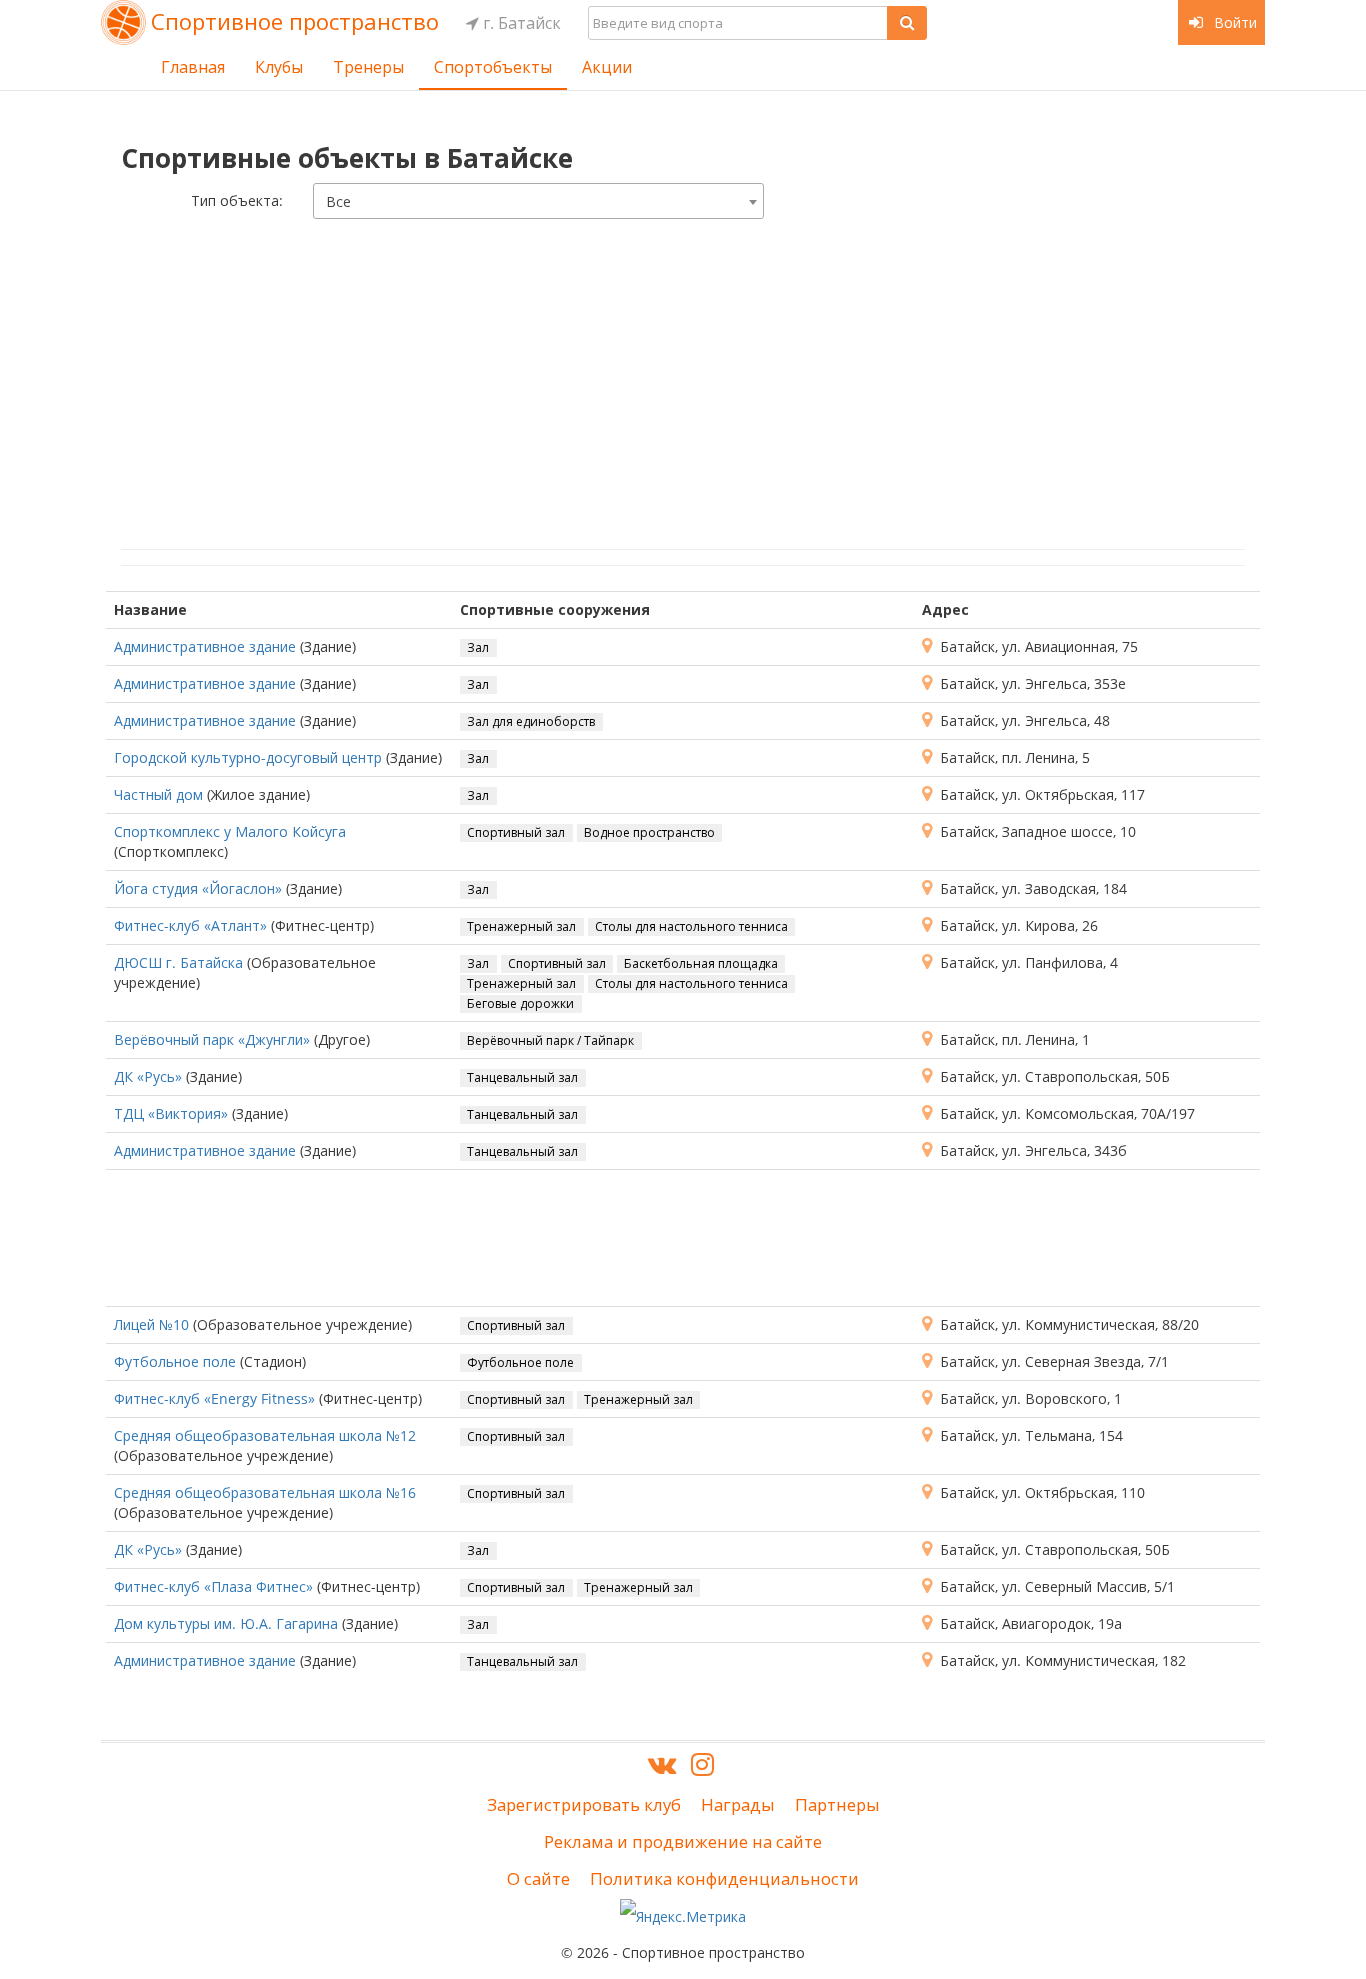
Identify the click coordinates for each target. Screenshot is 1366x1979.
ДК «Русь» (148, 1076)
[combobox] (538, 201)
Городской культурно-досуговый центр (248, 757)
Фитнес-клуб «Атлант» (190, 925)
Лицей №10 (151, 1324)
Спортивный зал (516, 832)
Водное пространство (649, 832)
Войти (1233, 22)
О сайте (538, 1878)
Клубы (279, 67)
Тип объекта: (237, 200)
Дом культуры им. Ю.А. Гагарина (226, 1623)
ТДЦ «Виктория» (171, 1113)
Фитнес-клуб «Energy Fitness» (214, 1398)
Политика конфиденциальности (724, 1878)
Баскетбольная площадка (701, 963)
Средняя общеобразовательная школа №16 (265, 1492)
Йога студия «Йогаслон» (198, 888)
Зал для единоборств (531, 721)
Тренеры (368, 67)
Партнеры (837, 1804)
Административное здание (205, 646)
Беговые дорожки (520, 1003)
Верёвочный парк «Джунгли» (212, 1039)
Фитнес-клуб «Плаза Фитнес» (213, 1586)
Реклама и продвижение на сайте (683, 1841)
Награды (738, 1804)
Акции (607, 67)
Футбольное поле (175, 1361)
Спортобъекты (493, 67)
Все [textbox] (338, 201)
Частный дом (158, 794)
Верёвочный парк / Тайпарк (550, 1040)
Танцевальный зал (522, 1077)
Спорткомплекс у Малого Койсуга (230, 831)
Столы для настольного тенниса (691, 926)
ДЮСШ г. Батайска (178, 962)
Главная (193, 67)
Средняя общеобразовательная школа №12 (265, 1435)
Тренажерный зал (521, 926)
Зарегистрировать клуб (584, 1804)
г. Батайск (520, 23)
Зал (478, 647)
